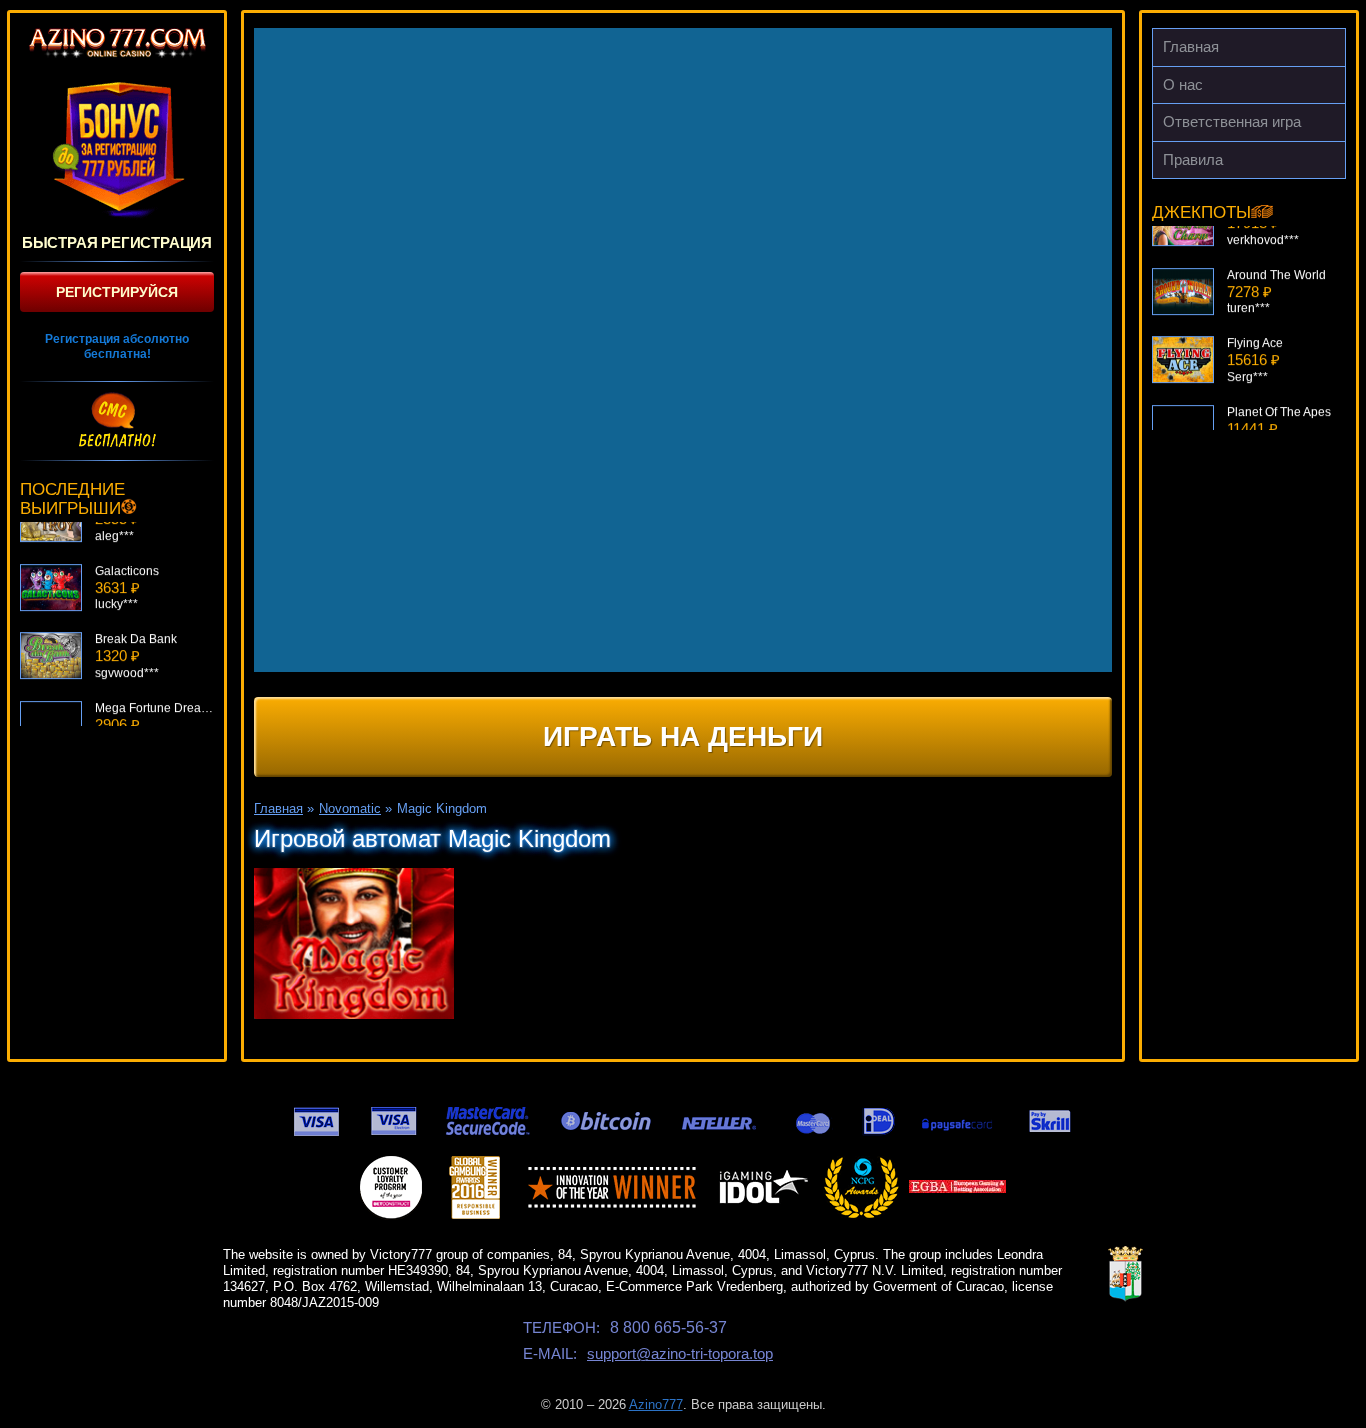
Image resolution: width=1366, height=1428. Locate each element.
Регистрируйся (117, 292)
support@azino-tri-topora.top (680, 1353)
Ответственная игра (1232, 121)
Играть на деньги (683, 736)
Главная (1191, 46)
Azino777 (656, 1404)
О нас (1183, 84)
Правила (1193, 159)
